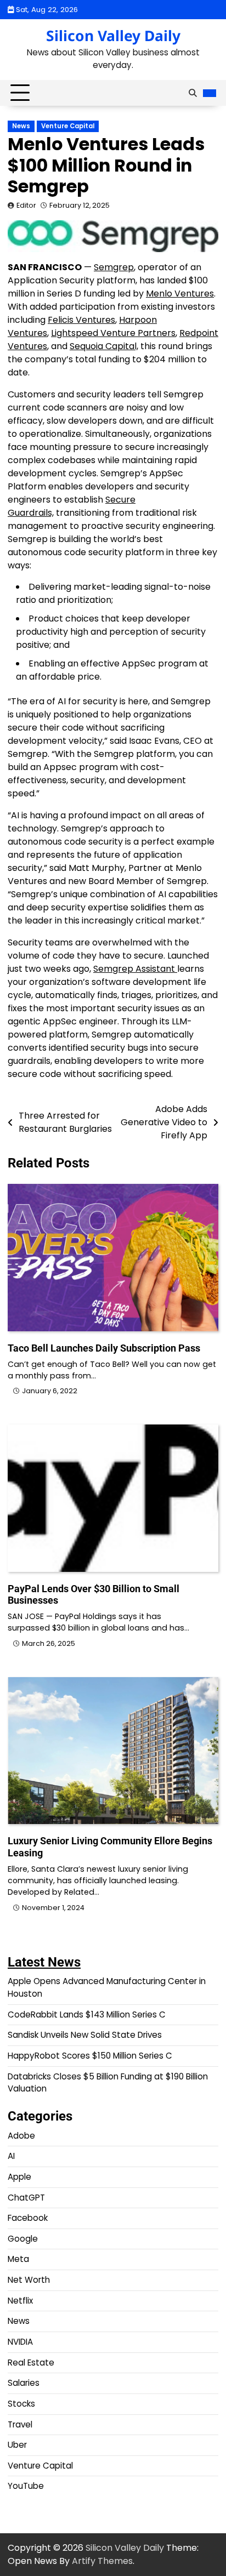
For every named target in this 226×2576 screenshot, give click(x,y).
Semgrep (114, 267)
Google (23, 2239)
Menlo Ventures (180, 293)
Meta (18, 2259)
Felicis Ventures (81, 320)
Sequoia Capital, (104, 346)
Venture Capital (68, 126)
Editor (26, 205)
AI (11, 2156)
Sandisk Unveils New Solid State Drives (85, 2035)
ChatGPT (26, 2198)
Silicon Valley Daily (113, 36)
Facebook (28, 2218)
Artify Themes (102, 2561)
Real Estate (31, 2363)
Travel (20, 2424)
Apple (19, 2177)
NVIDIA (20, 2342)
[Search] (193, 93)
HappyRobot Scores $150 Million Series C (90, 2056)
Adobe (21, 2136)
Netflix (20, 2301)
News (21, 126)
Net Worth (29, 2280)
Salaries (24, 2383)
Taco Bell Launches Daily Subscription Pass (104, 1348)
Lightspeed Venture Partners (113, 333)
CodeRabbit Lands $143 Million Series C (87, 2014)
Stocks (21, 2404)
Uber (17, 2445)
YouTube (26, 2486)
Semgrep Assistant (135, 969)
